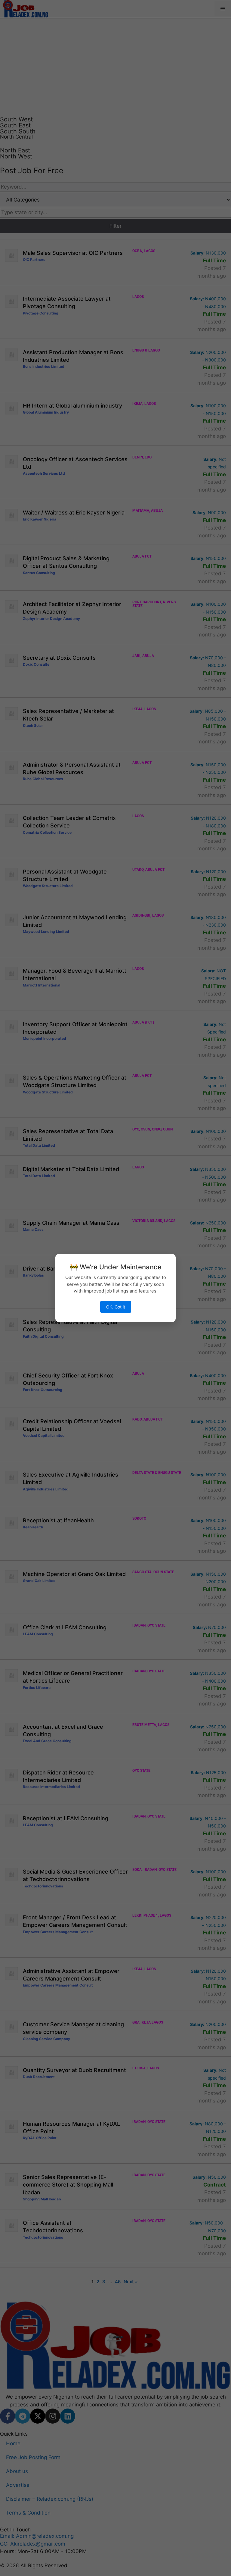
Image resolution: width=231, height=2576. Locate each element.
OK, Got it (116, 1307)
